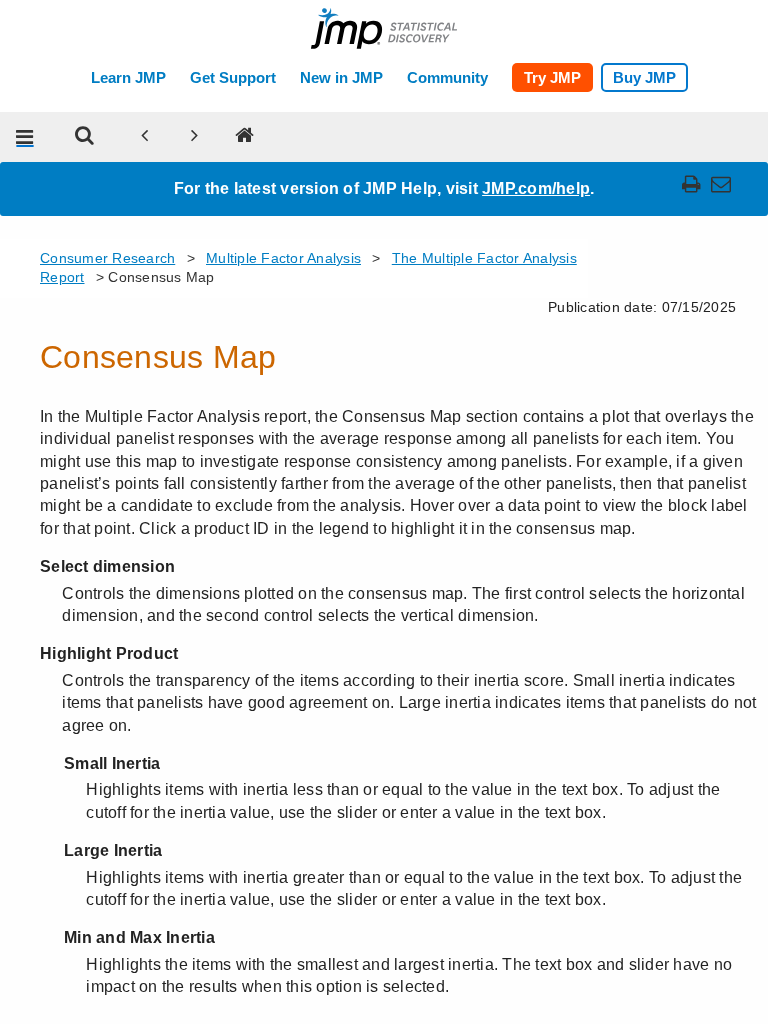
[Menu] (25, 137)
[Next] (195, 137)
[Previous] (145, 137)
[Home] (245, 137)
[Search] (85, 137)
